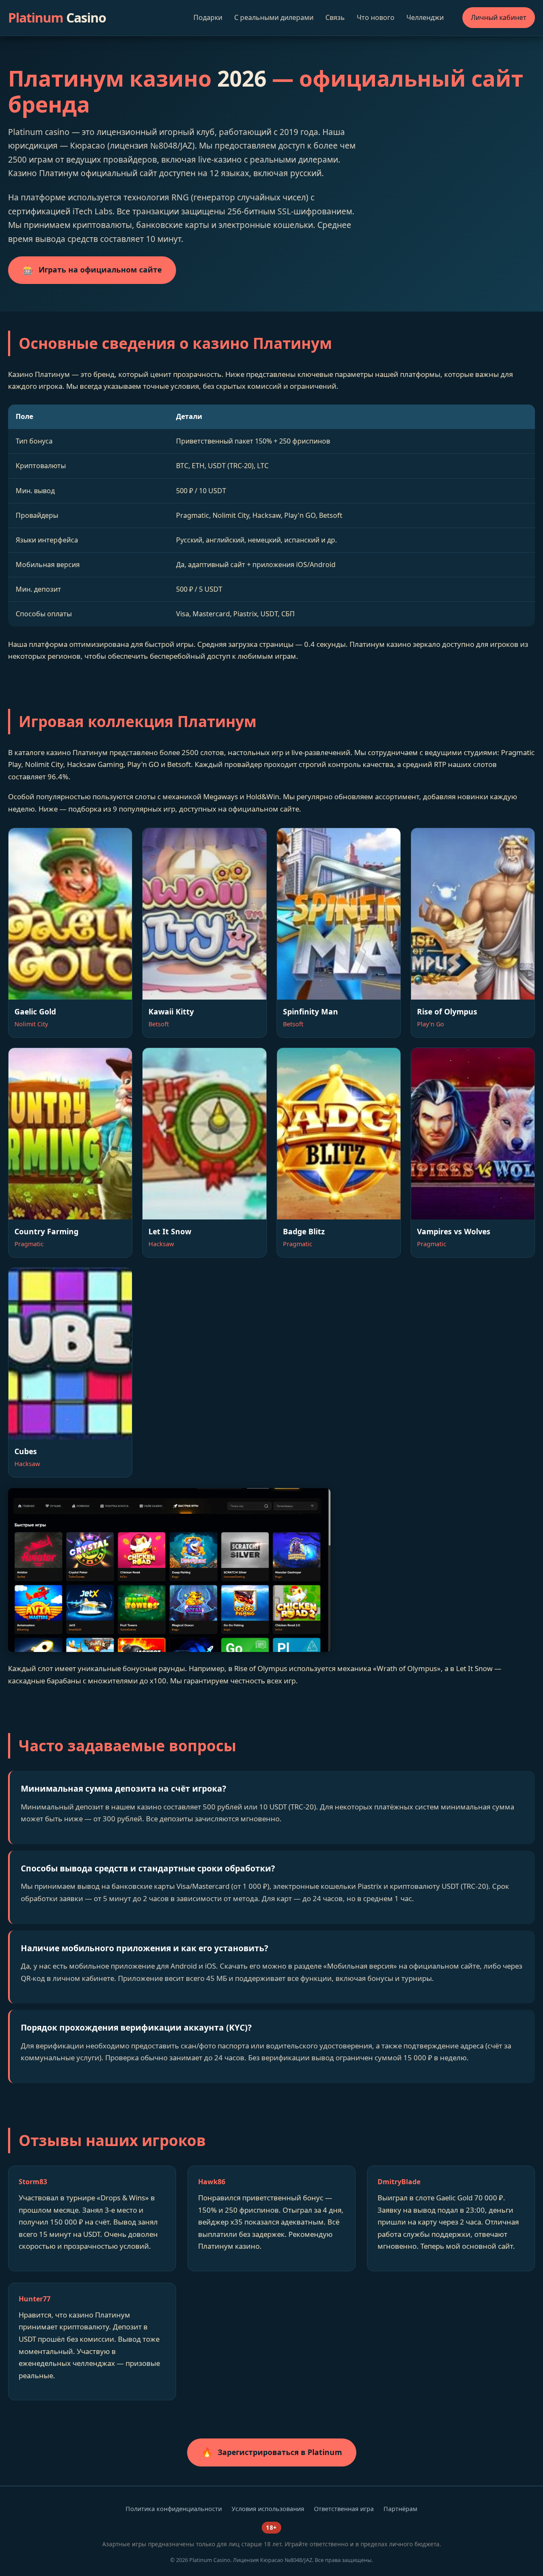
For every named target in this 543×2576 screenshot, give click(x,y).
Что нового (376, 17)
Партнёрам (400, 2509)
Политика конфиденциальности (174, 2509)
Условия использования (268, 2509)
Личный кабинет (499, 17)
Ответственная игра (344, 2509)
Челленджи (425, 17)
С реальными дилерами (274, 17)
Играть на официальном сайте (92, 270)
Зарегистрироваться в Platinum (272, 2452)
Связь (335, 17)
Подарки (208, 17)
